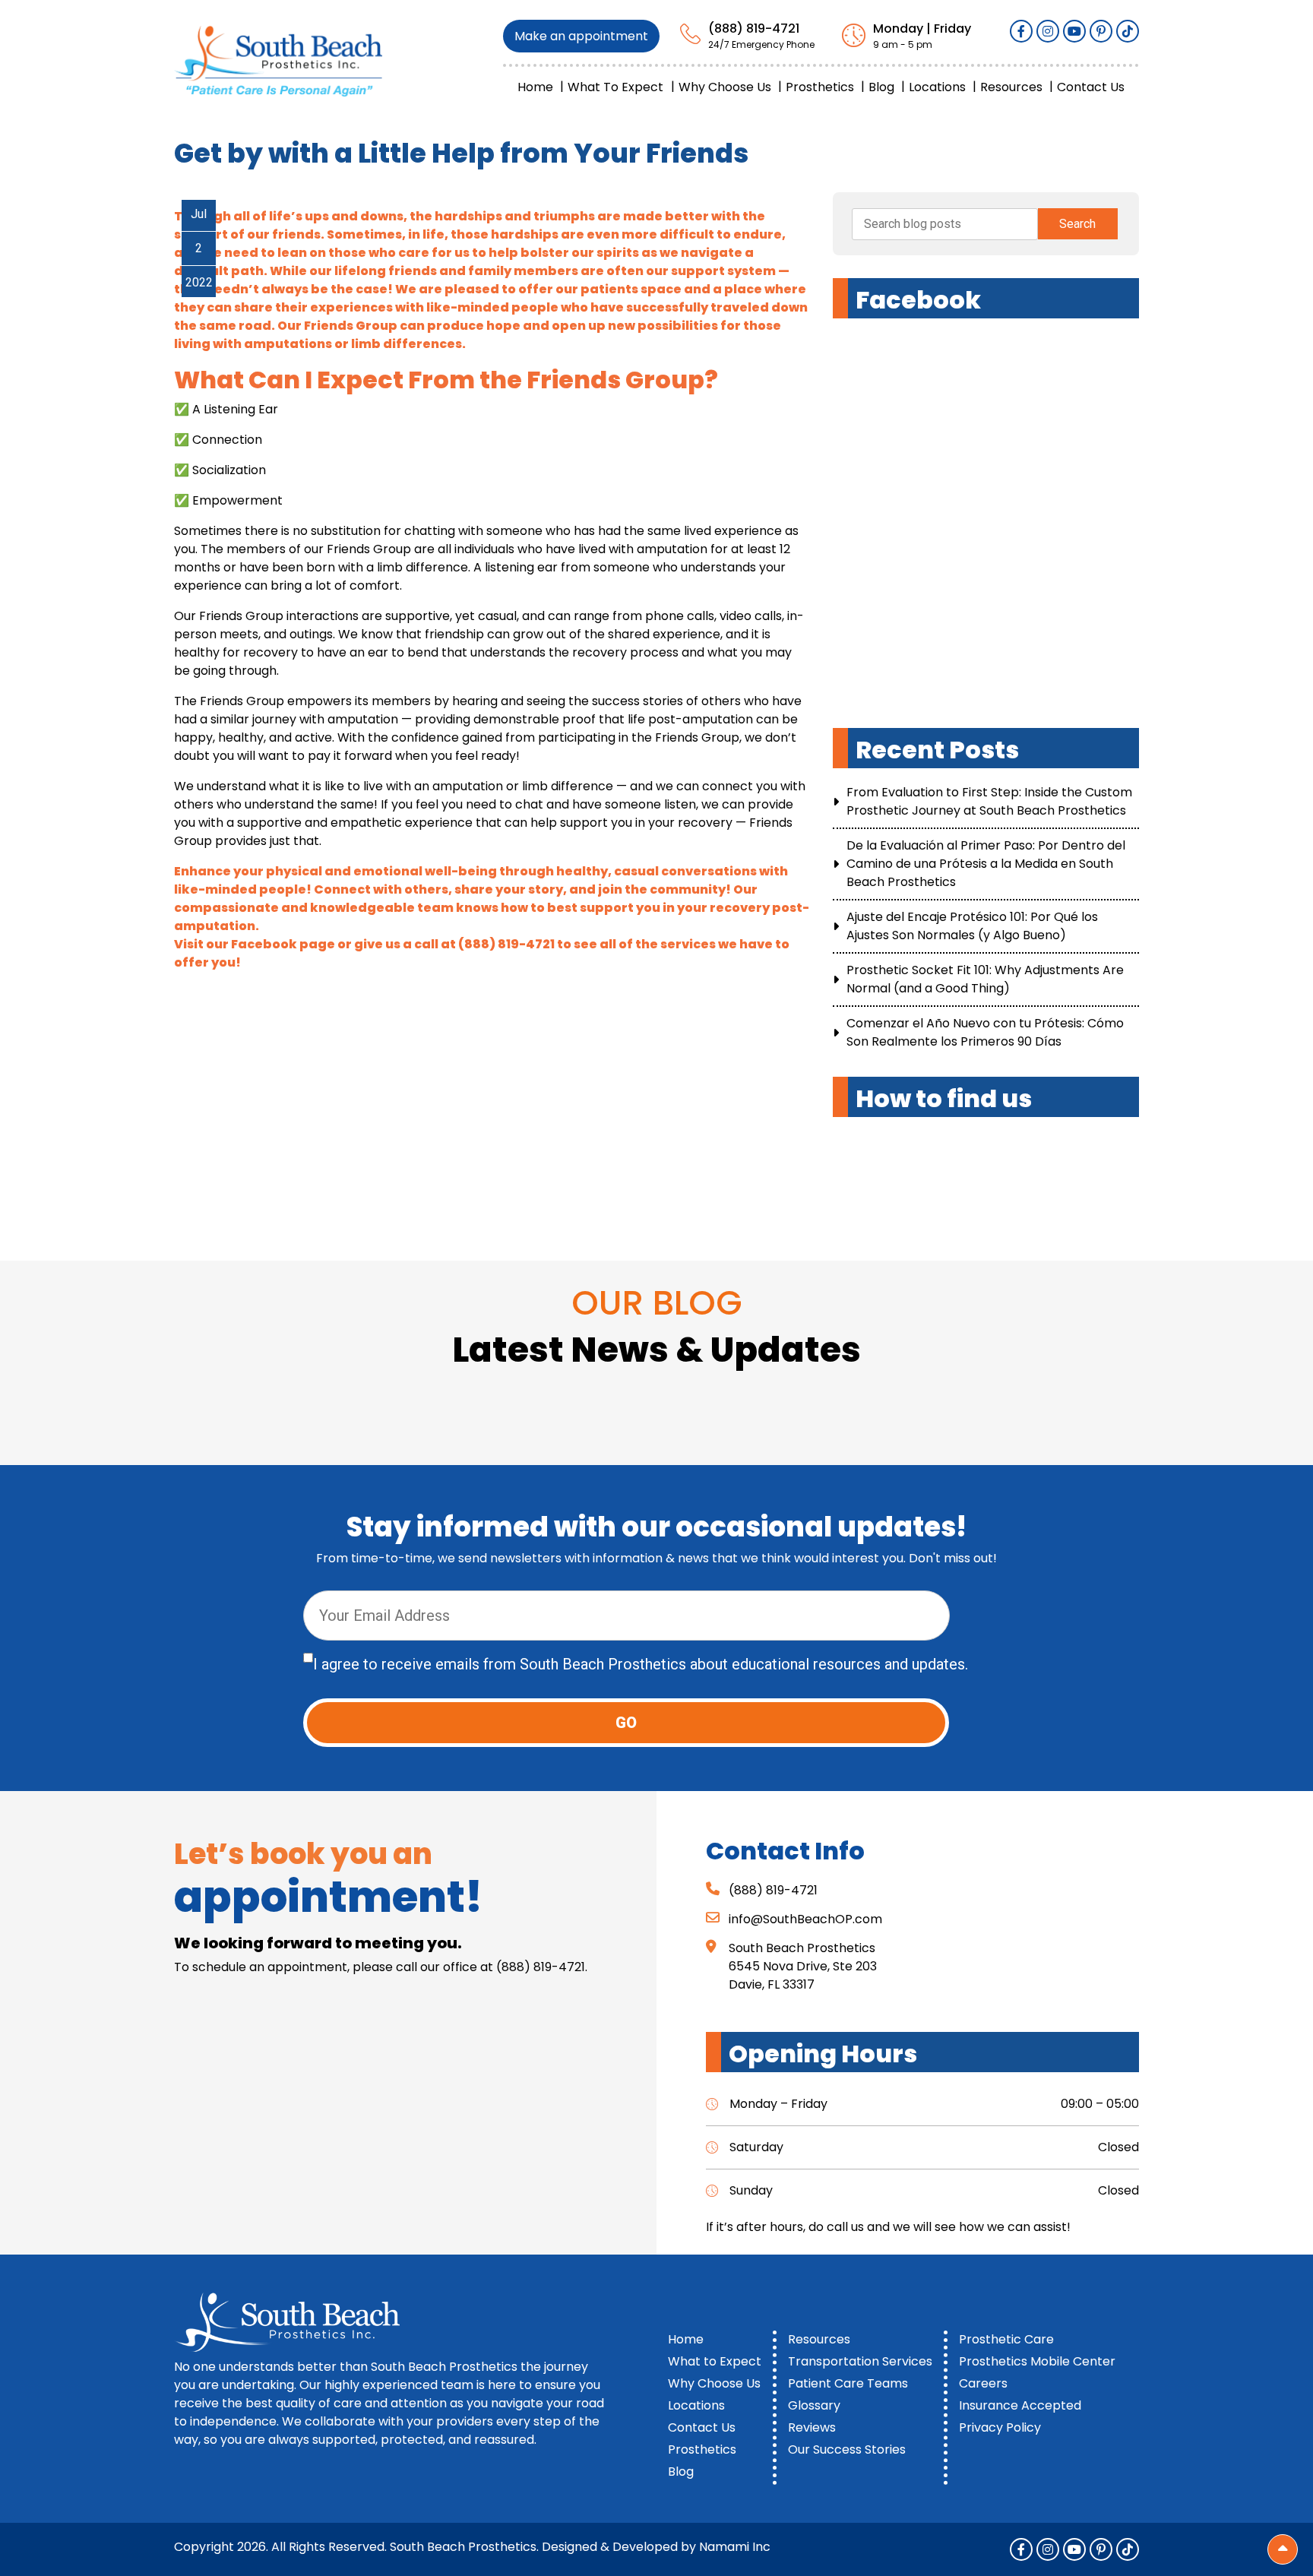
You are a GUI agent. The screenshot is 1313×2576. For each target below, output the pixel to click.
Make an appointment (581, 36)
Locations (937, 87)
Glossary (814, 2405)
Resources (1011, 87)
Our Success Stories (847, 2449)
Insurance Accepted (1020, 2405)
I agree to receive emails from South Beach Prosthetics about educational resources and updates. (641, 1664)
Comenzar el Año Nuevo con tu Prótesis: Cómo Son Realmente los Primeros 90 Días (985, 1032)
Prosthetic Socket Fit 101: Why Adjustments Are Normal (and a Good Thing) (985, 979)
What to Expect (615, 87)
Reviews (812, 2427)
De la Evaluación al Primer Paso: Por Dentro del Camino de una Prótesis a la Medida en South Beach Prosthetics (986, 864)
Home (535, 87)
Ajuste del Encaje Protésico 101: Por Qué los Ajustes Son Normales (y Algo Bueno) (972, 926)
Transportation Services (860, 2361)
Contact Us (1091, 87)
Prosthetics (820, 87)
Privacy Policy (1000, 2427)
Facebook (264, 944)
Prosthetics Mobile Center (1037, 2361)
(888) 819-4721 (754, 28)
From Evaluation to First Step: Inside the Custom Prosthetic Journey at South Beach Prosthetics (989, 801)
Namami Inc (735, 2547)
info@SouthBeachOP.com (805, 1919)
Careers (983, 2383)
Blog (881, 87)
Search (1077, 224)
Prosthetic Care (1006, 2339)
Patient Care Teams (848, 2383)
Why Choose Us (725, 87)
